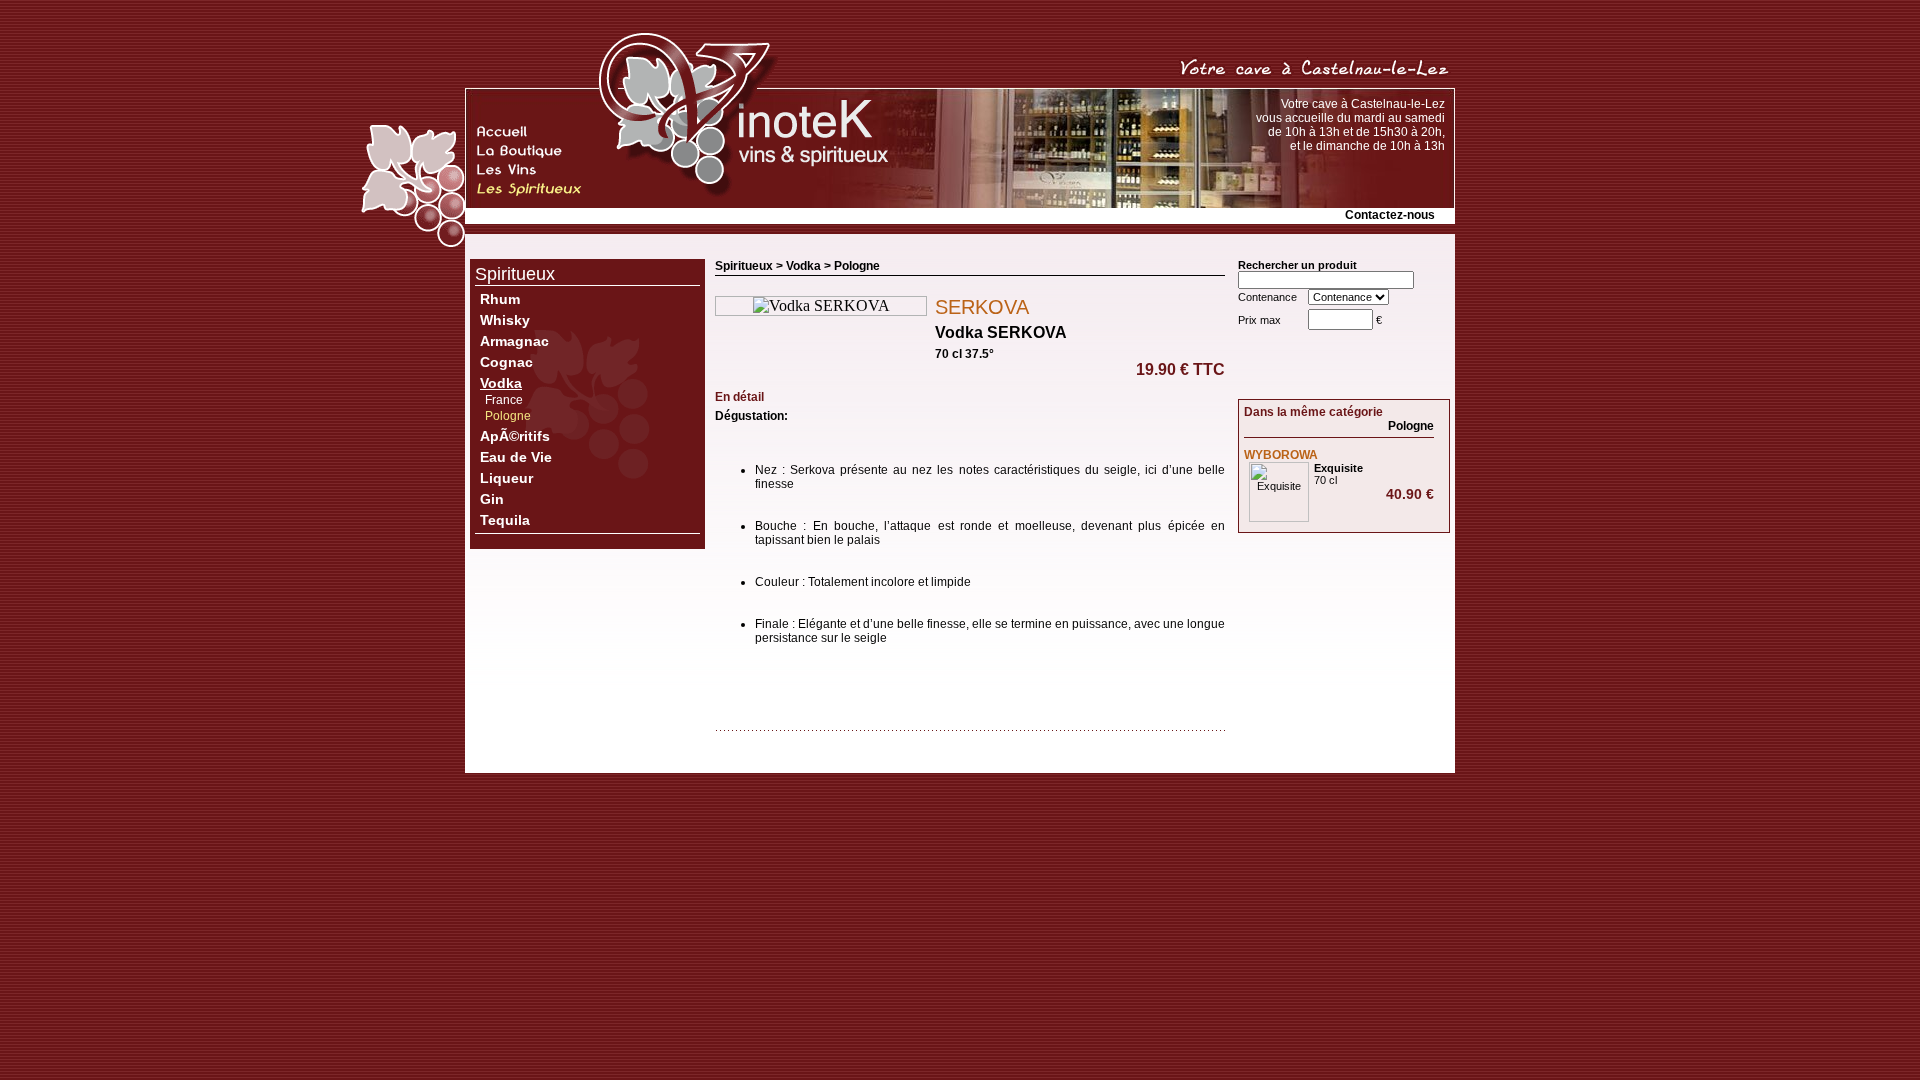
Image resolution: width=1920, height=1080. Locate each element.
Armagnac (514, 341)
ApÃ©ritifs (515, 436)
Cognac (506, 362)
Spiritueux (515, 274)
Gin (492, 499)
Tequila (505, 520)
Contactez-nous (1390, 215)
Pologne (508, 416)
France (504, 400)
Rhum (500, 299)
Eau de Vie (516, 457)
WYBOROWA (1281, 455)
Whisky (505, 320)
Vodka (501, 383)
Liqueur (506, 478)
